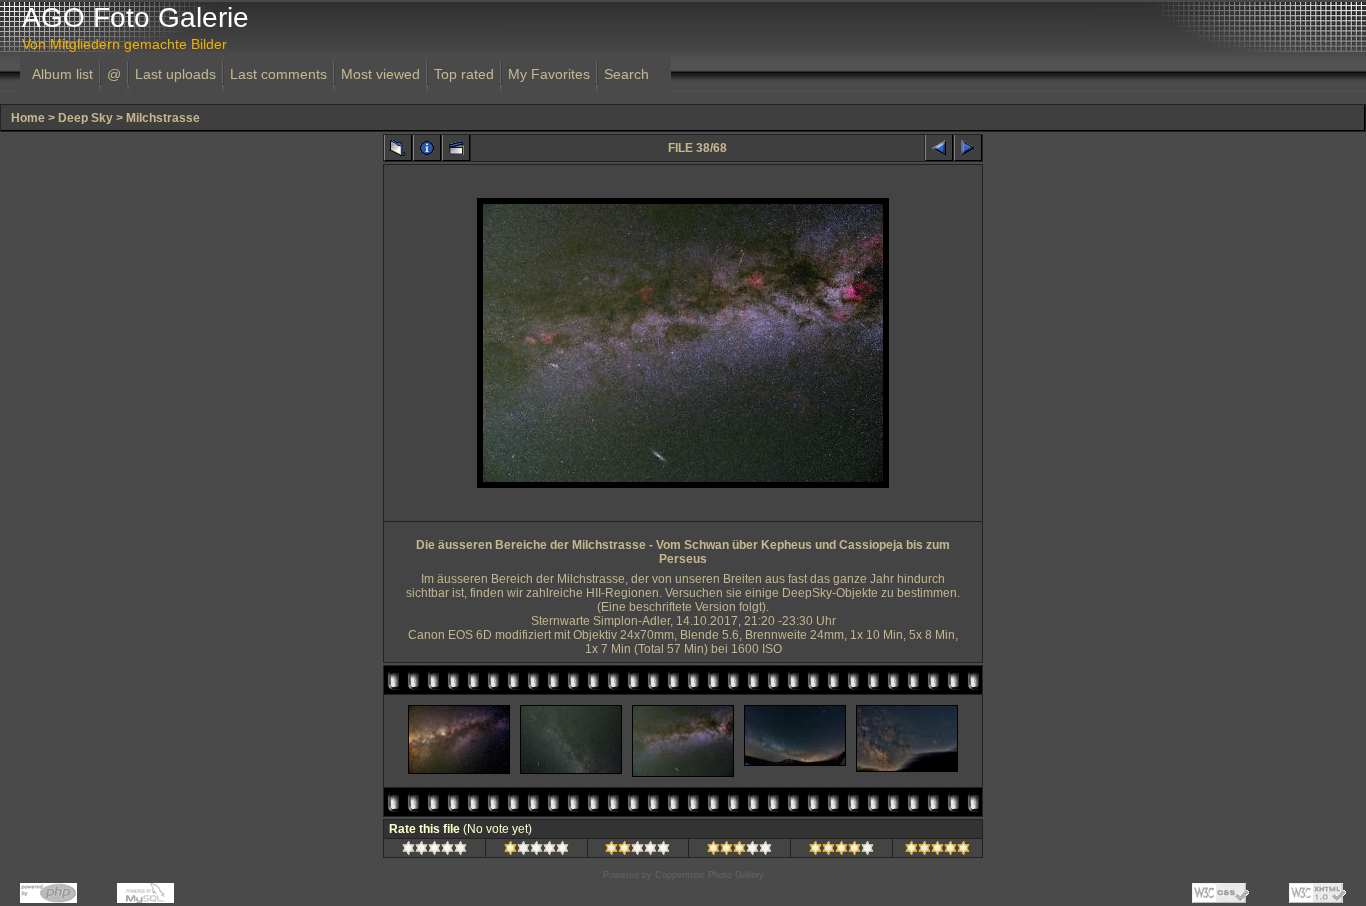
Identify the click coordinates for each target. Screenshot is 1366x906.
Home (28, 118)
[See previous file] (939, 148)
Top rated (464, 74)
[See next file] (968, 148)
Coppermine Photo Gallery (709, 875)
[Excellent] (841, 851)
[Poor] (536, 851)
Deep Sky (85, 118)
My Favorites (549, 74)
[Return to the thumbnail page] (398, 148)
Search (626, 74)
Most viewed (380, 74)
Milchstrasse (163, 118)
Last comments (278, 74)
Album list (62, 74)
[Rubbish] (434, 851)
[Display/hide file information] (427, 148)
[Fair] (637, 851)
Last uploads (175, 74)
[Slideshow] (456, 148)
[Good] (739, 851)
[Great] (937, 851)
